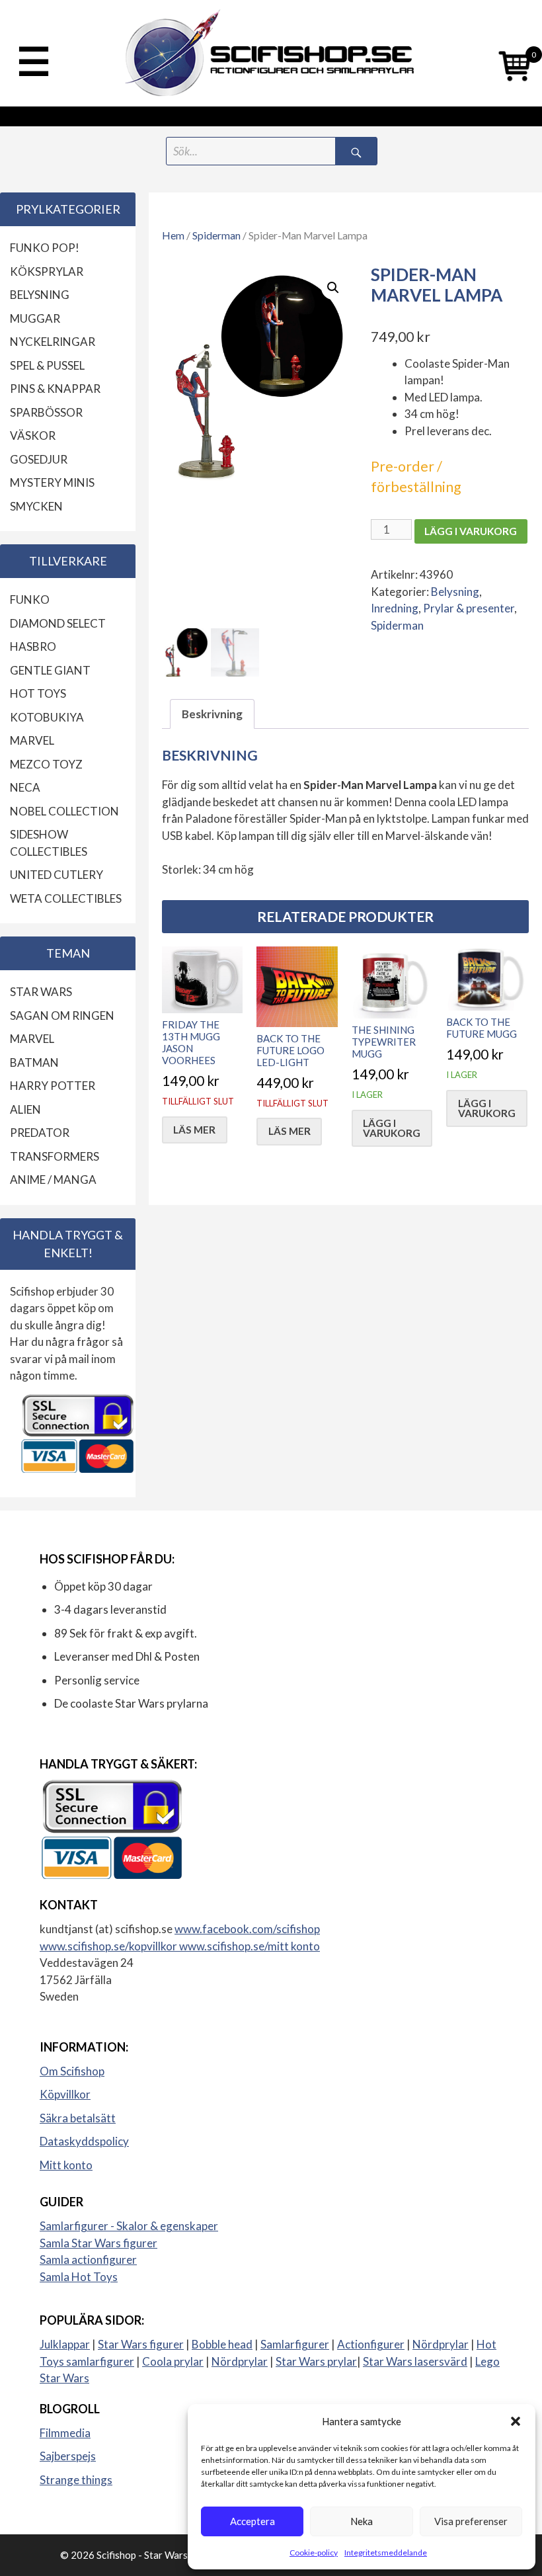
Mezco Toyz (46, 764)
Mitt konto (66, 2165)
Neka (362, 2521)
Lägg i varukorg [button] (392, 1128)
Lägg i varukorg (471, 531)
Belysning (455, 592)
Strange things (76, 2480)
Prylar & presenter (469, 608)
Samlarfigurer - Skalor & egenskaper (129, 2226)
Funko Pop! (45, 248)
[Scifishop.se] (271, 53)
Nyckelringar (53, 342)
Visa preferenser (471, 2521)
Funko (30, 600)
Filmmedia (65, 2433)
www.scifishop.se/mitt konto (250, 1946)
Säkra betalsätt (78, 2118)
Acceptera (252, 2521)
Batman (34, 1062)
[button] (516, 2421)
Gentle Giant (50, 670)
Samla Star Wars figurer (98, 2243)
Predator (40, 1133)
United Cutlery (57, 875)
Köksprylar (47, 271)
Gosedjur (39, 459)
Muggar (35, 318)
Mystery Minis (52, 482)
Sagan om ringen (62, 1016)
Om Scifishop (72, 2071)
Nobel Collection (64, 811)
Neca (25, 787)
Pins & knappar (55, 389)
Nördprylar (441, 2344)
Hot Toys (38, 693)
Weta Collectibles (66, 898)
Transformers (55, 1156)
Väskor (33, 436)
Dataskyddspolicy (84, 2141)
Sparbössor (46, 412)
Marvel (32, 740)
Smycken (36, 506)
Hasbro (33, 646)
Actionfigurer (371, 2344)
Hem (173, 235)
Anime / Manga (53, 1180)
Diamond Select (58, 623)
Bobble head (222, 2344)
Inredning (395, 608)
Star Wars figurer (141, 2344)
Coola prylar (173, 2361)
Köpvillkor (65, 2094)
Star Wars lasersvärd (415, 2361)
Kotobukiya (47, 717)
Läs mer (194, 1130)
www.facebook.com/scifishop (247, 1929)
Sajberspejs (68, 2456)
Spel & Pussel (47, 365)
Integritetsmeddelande (386, 2553)
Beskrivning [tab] (212, 714)
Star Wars (41, 992)
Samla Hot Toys (79, 2277)
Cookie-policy (314, 2553)
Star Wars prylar (316, 2361)
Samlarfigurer (295, 2344)
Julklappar (65, 2344)
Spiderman (216, 235)
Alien (25, 1109)
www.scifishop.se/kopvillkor (109, 1946)
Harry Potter (53, 1086)
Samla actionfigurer (88, 2260)
